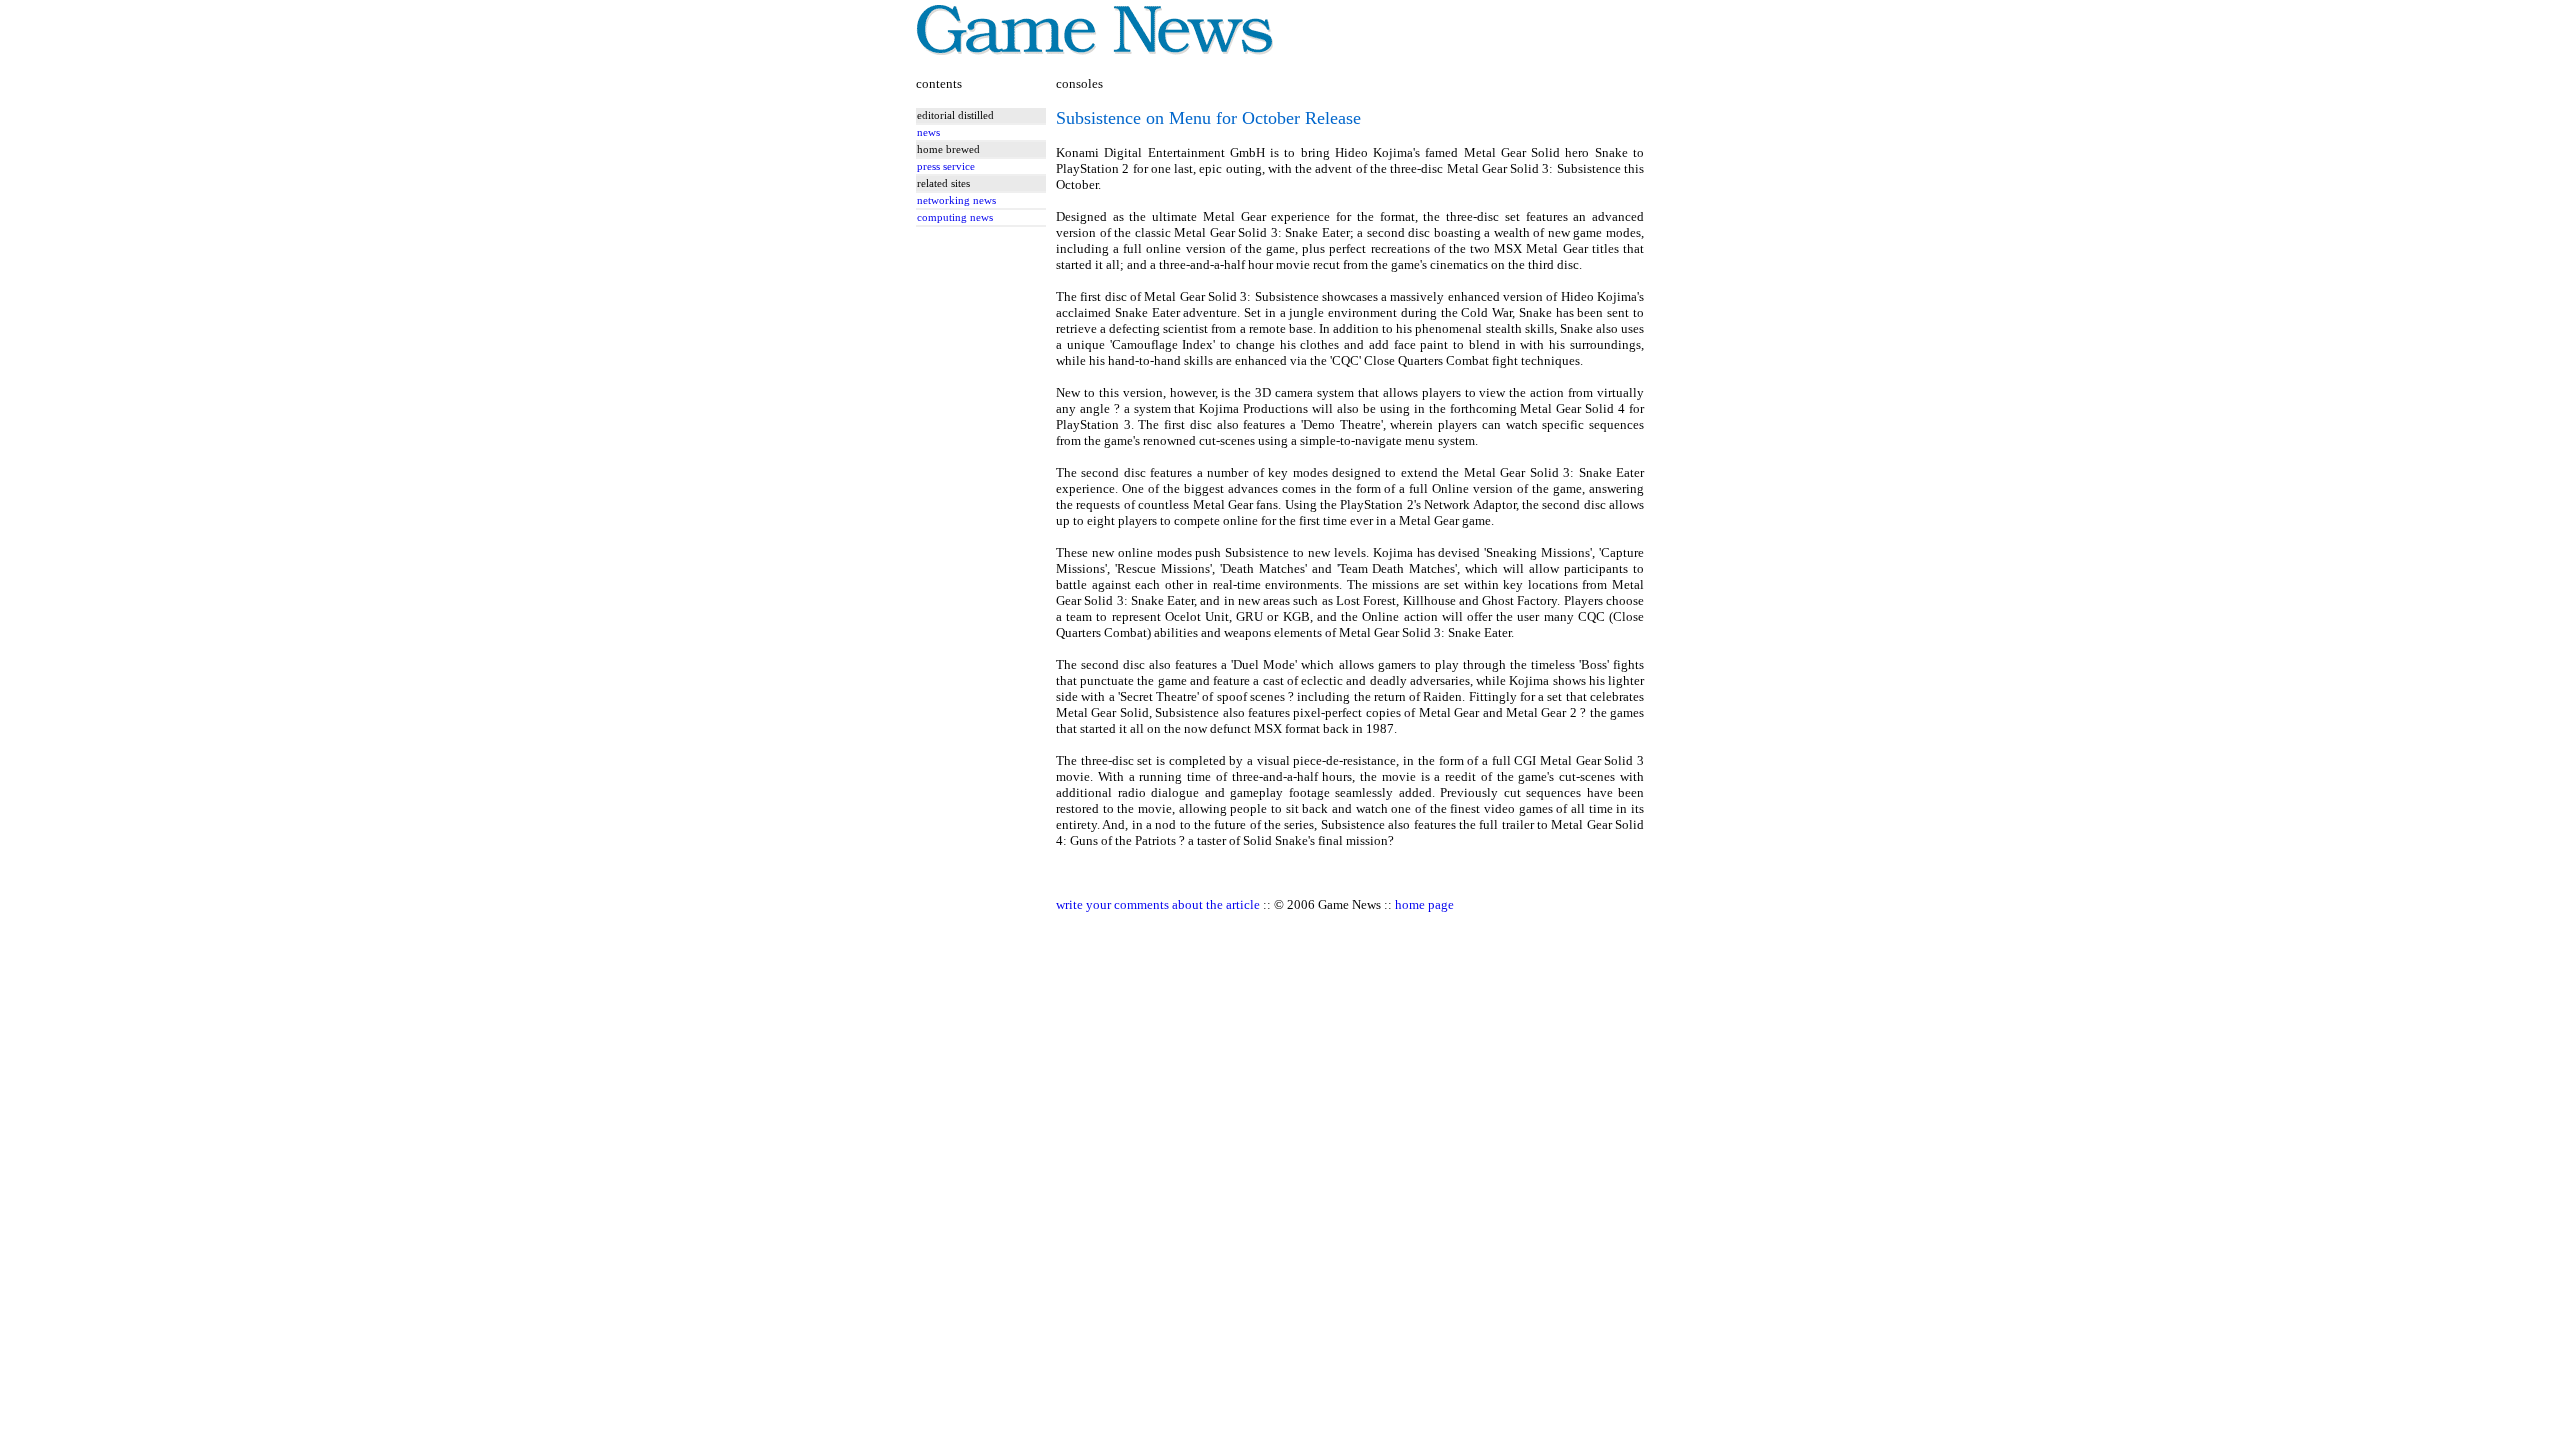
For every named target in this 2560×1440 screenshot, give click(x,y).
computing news (955, 217)
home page (1424, 904)
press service (946, 166)
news (928, 132)
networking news (956, 200)
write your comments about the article (1158, 904)
